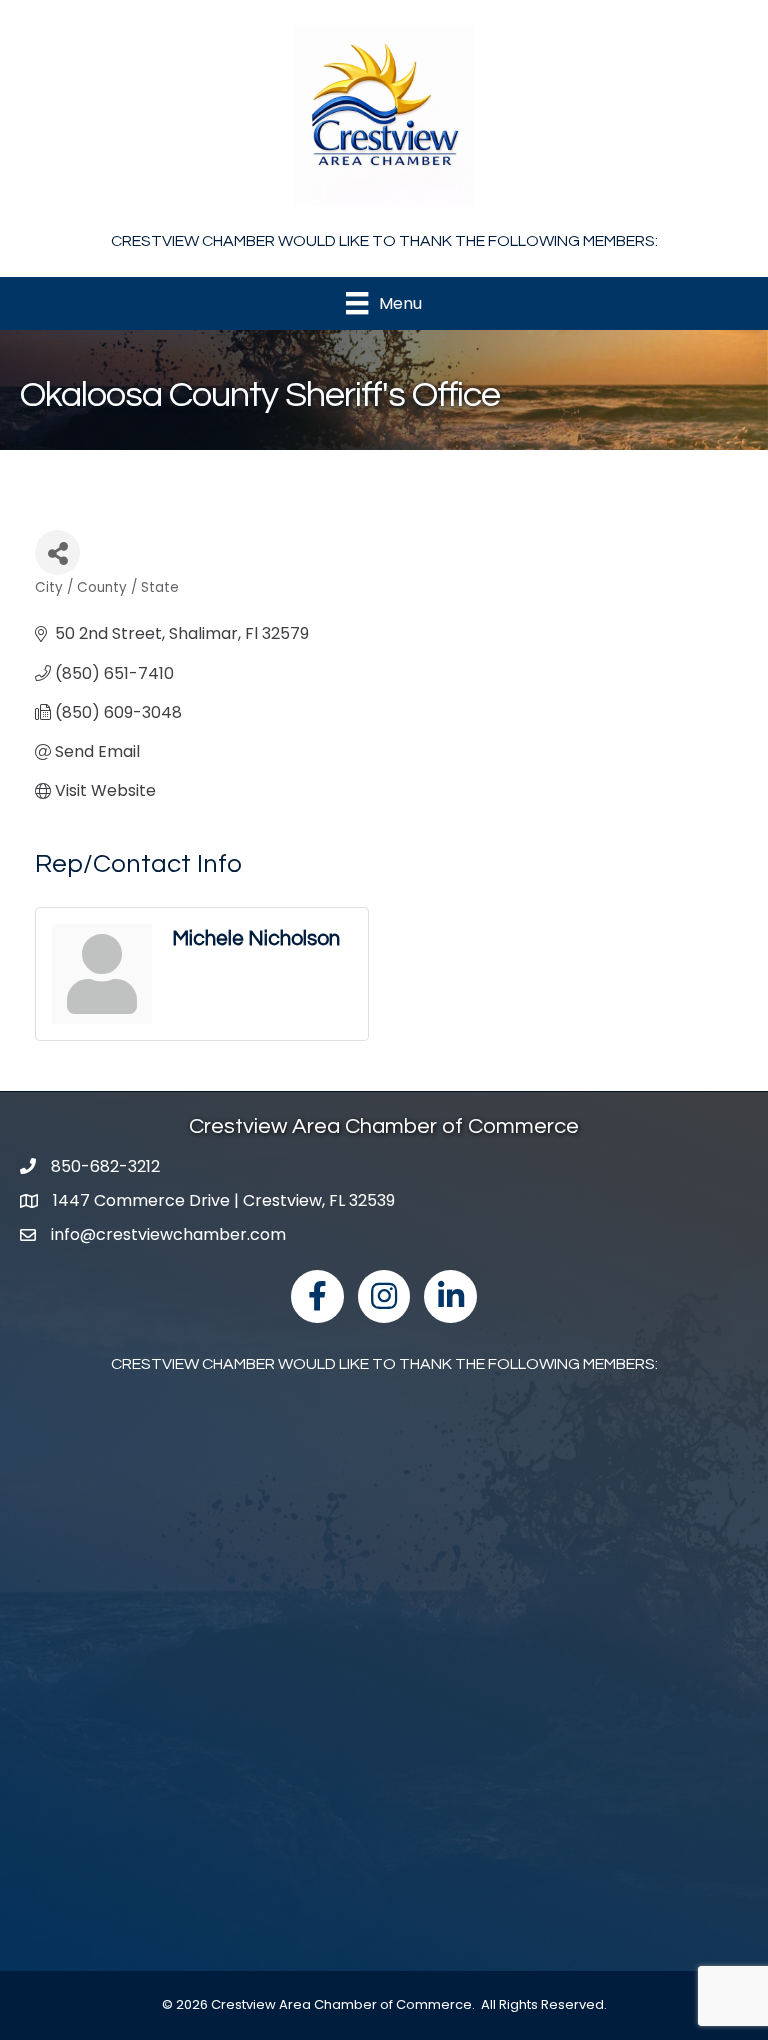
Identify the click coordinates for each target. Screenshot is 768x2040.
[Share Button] (57, 552)
